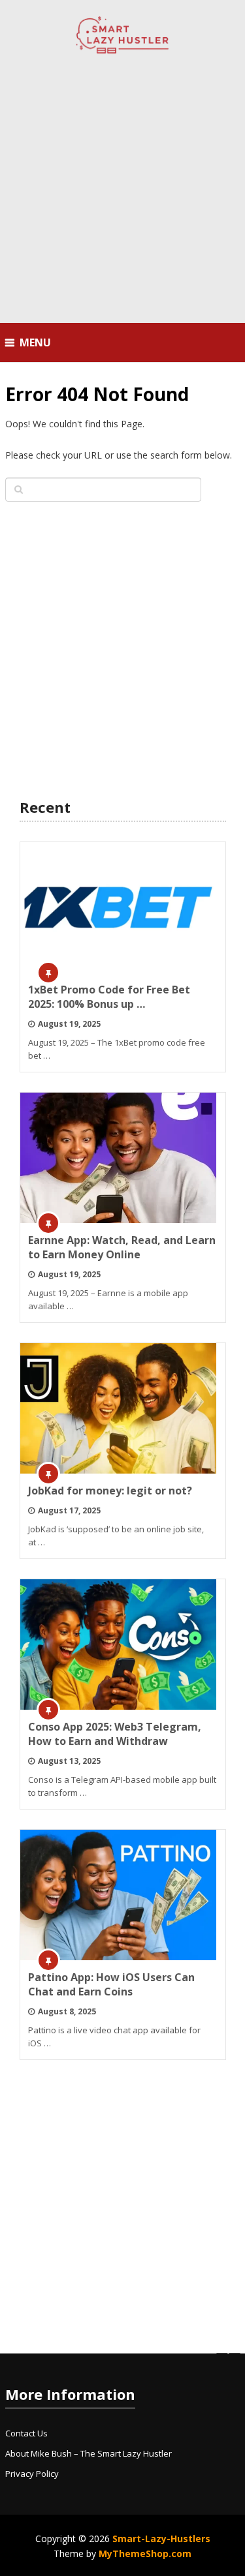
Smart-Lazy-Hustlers (161, 2538)
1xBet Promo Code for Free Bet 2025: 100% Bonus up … (109, 997)
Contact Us (26, 2433)
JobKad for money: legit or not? (110, 1491)
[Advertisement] (122, 190)
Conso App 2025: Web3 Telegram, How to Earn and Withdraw (115, 1734)
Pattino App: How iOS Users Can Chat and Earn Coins (111, 1984)
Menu (35, 342)
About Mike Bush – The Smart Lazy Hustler (89, 2453)
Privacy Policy (32, 2474)
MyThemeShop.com (145, 2553)
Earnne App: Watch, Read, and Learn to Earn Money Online (122, 1247)
